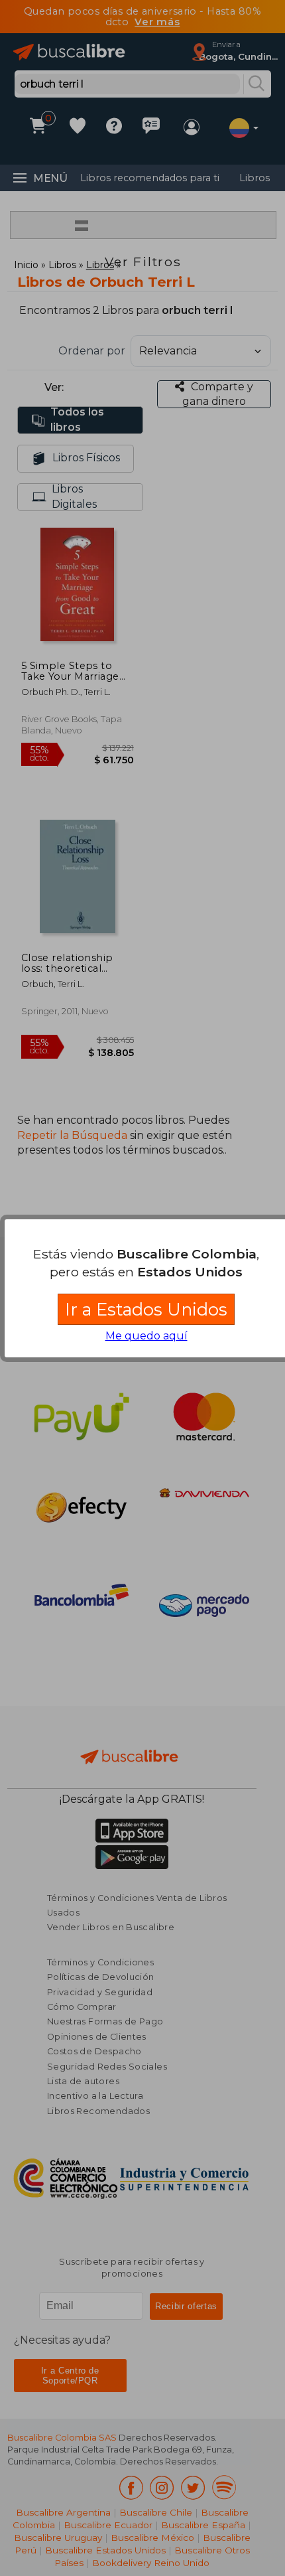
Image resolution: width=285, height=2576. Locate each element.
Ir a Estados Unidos (146, 1309)
